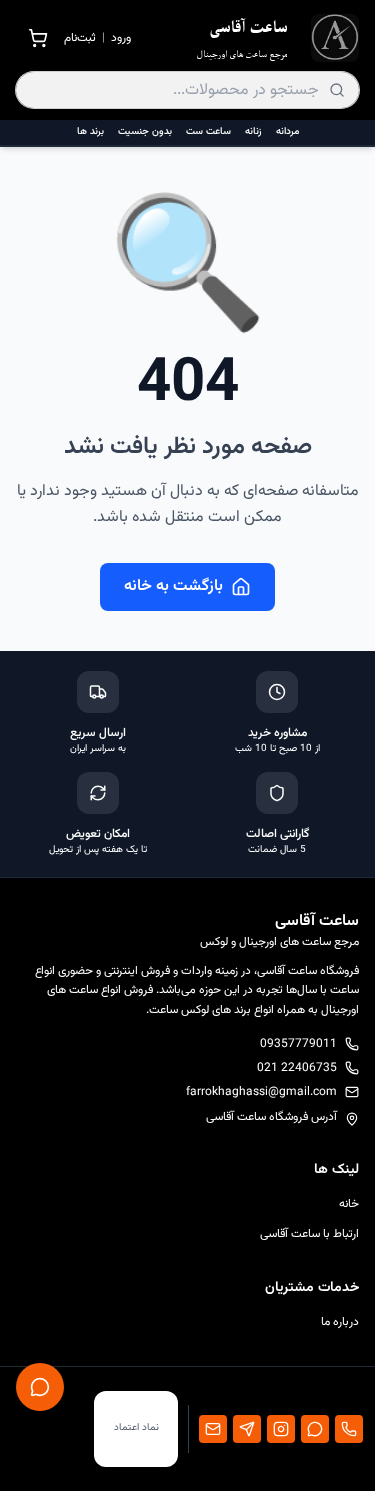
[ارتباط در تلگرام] (247, 1429)
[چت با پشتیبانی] (40, 1387)
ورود (121, 38)
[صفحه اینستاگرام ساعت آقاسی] (281, 1429)
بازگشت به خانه (173, 586)
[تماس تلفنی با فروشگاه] (349, 1429)
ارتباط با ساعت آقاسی (309, 1234)
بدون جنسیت (145, 131)
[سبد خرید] (38, 38)
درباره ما (340, 1322)
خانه (349, 1204)
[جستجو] (337, 90)
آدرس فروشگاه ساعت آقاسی (271, 1117)
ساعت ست (208, 131)
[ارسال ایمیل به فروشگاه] (213, 1429)
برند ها (90, 131)
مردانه (287, 131)
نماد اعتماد (136, 1427)
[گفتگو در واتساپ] (315, 1429)
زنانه (253, 131)
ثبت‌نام (80, 38)
